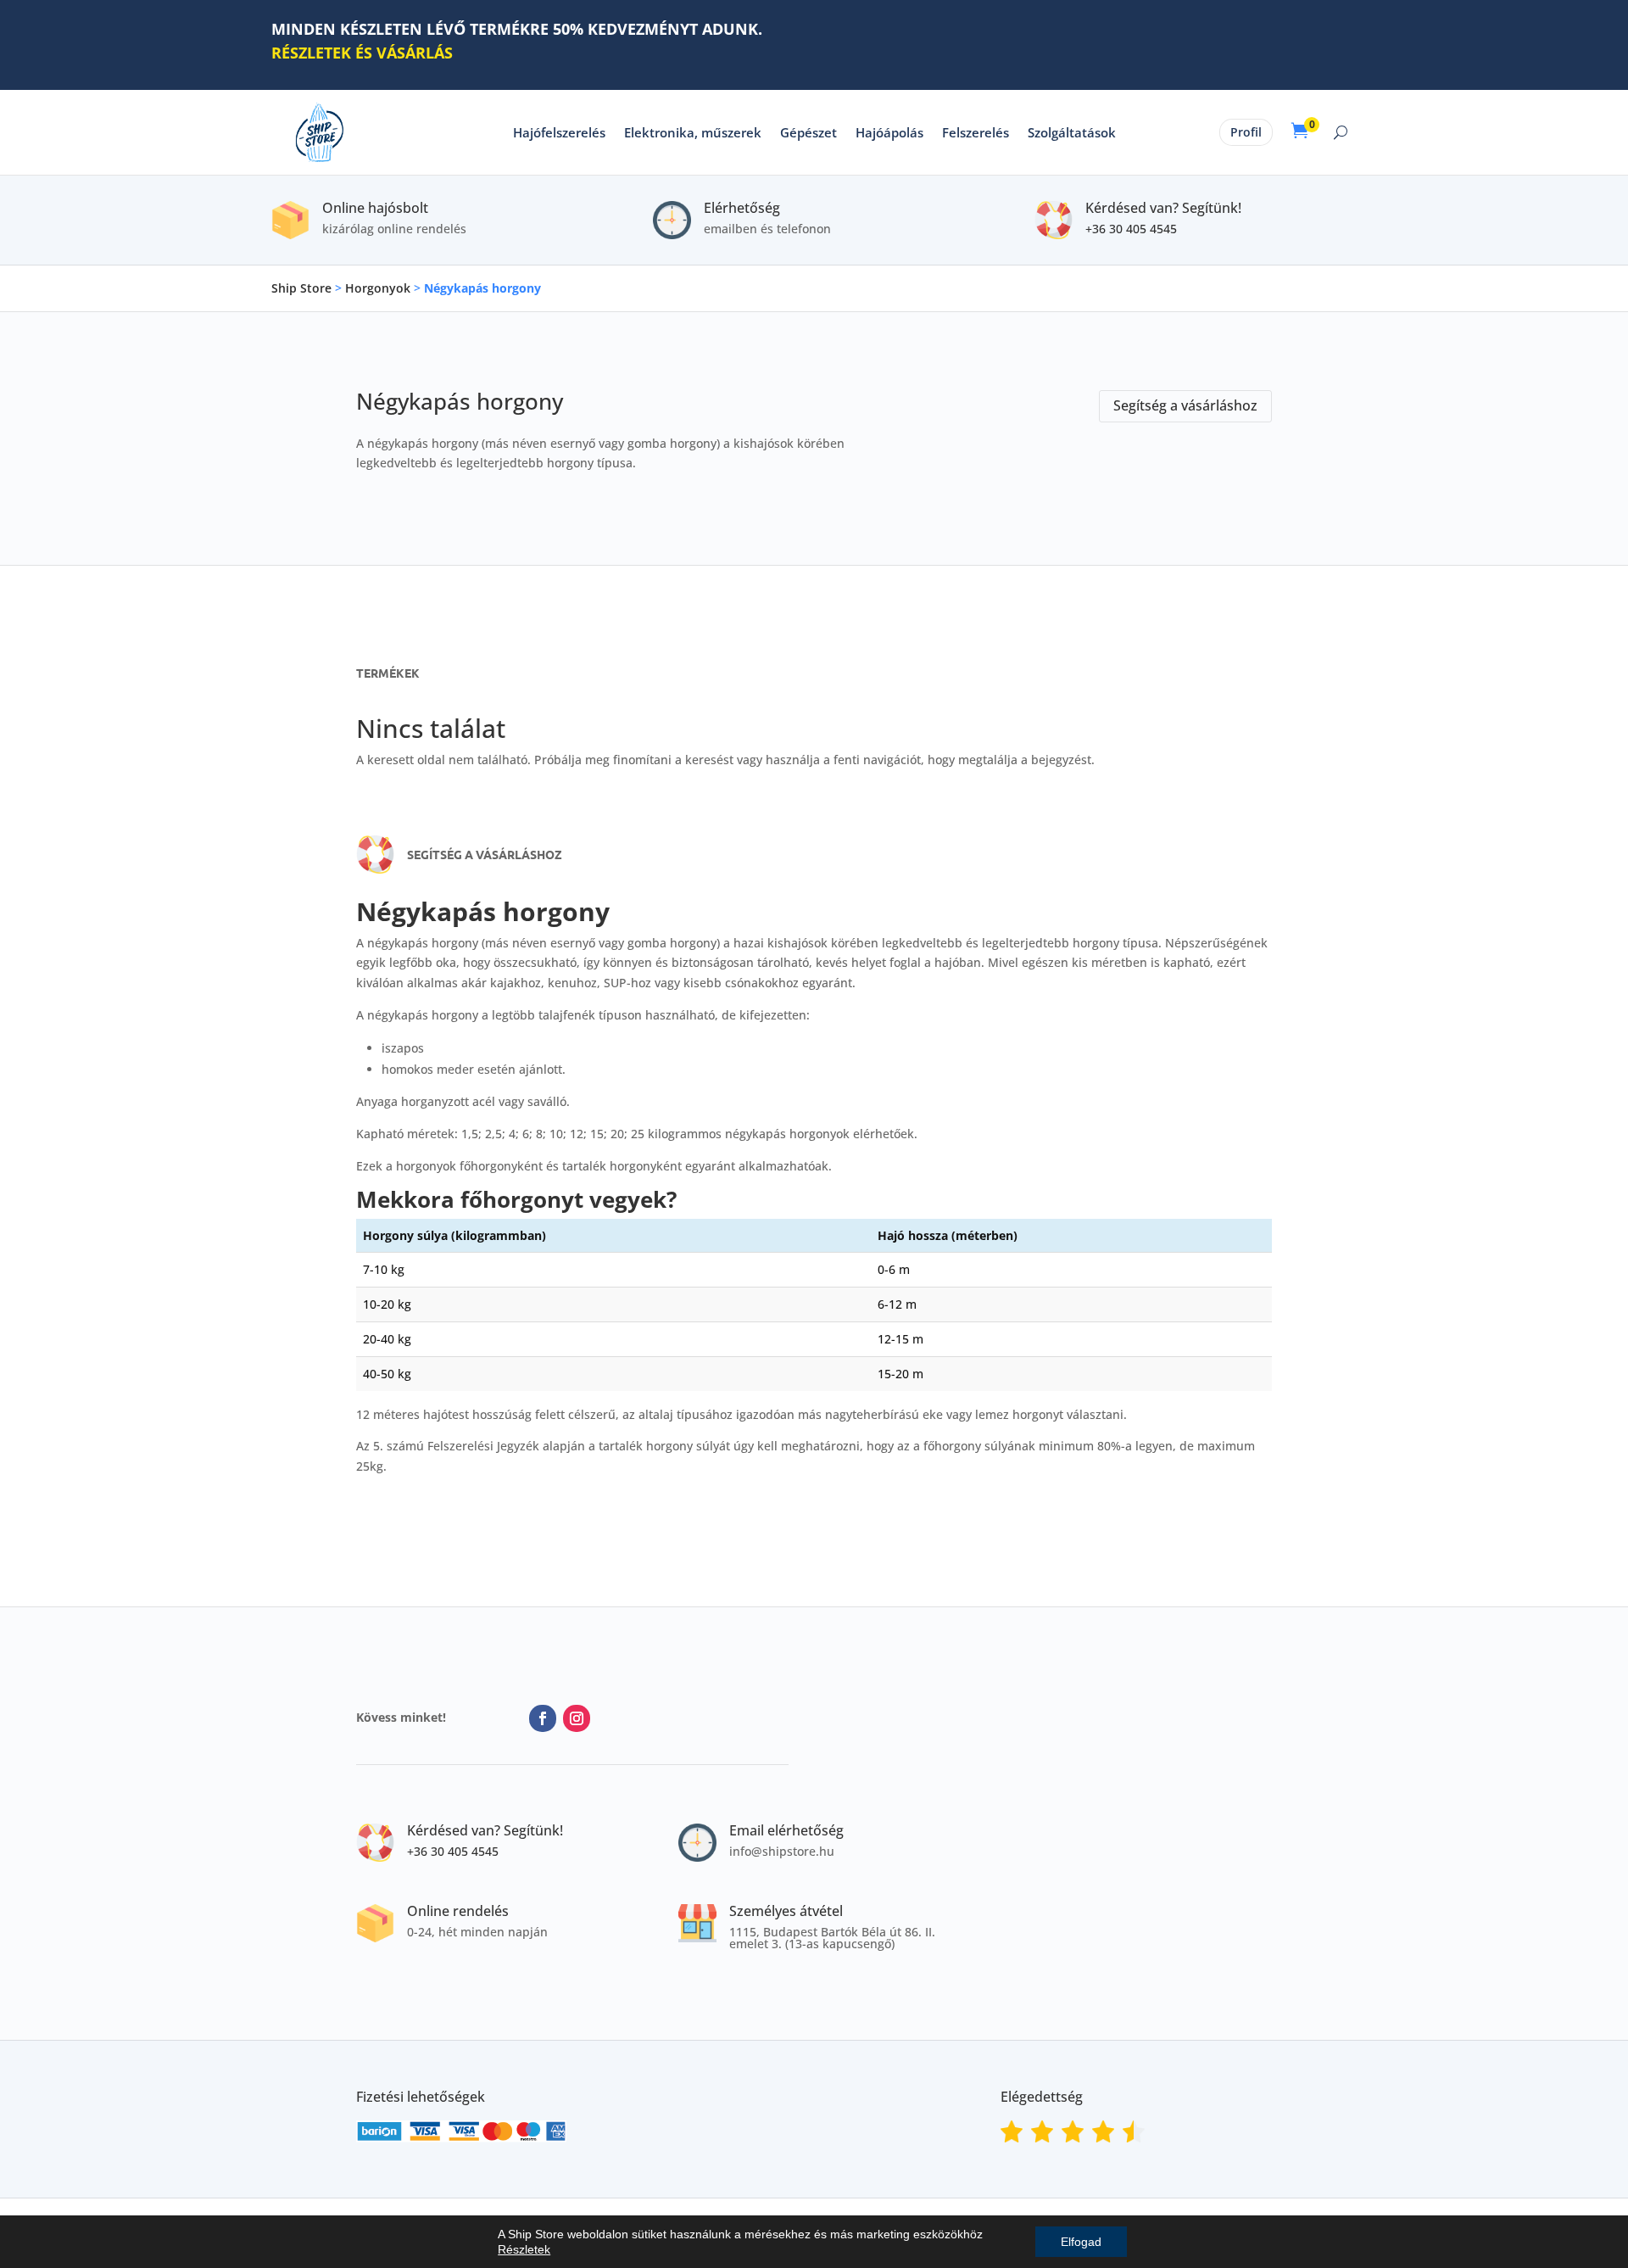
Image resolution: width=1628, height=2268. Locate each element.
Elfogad (1081, 2242)
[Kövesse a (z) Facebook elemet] (543, 1718)
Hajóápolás (889, 132)
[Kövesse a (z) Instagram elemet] (577, 1718)
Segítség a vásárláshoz (1185, 405)
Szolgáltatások (1072, 132)
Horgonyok (378, 288)
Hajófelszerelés (559, 132)
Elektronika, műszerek (693, 132)
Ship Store (301, 288)
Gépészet (808, 132)
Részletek (524, 2249)
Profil (1246, 132)
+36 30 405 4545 (1131, 229)
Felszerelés (976, 132)
